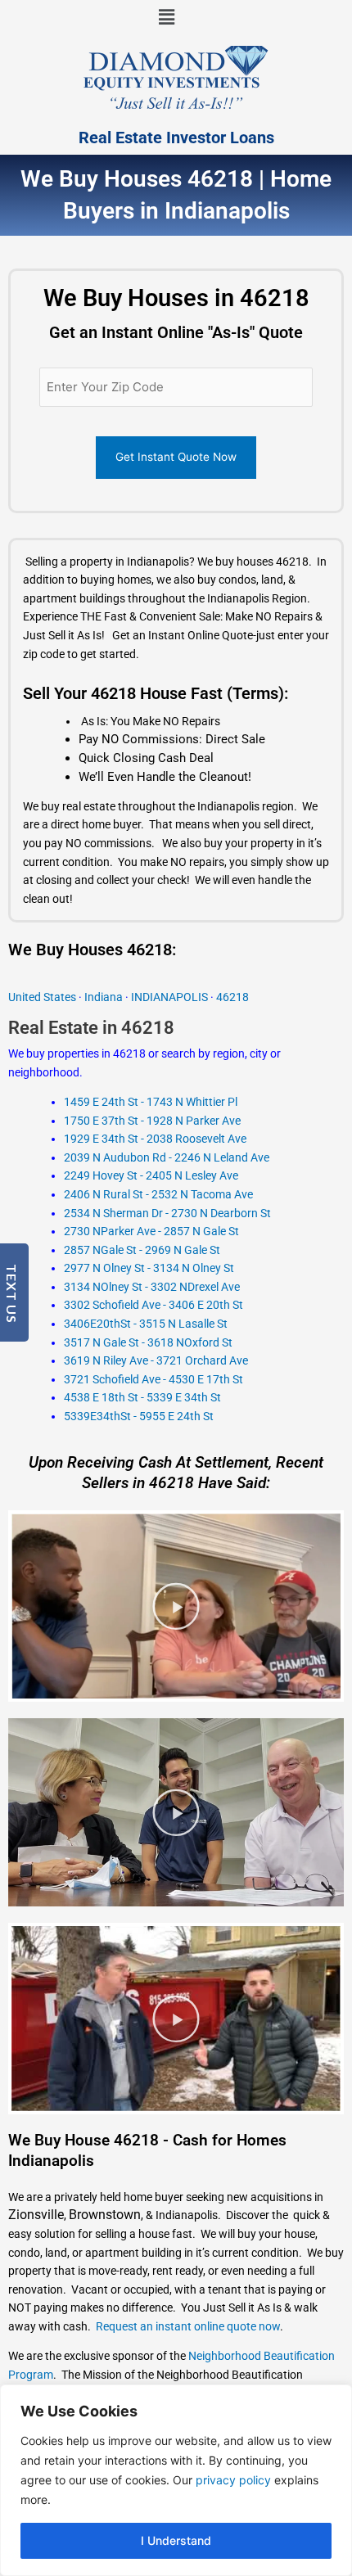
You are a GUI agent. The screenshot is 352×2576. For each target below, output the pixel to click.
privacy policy (233, 2480)
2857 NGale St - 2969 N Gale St (142, 1250)
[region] (176, 2480)
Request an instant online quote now (188, 2326)
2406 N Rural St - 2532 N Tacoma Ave (158, 1194)
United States (43, 997)
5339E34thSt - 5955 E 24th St (139, 1416)
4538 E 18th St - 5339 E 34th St (142, 1397)
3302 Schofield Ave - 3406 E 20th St (153, 1305)
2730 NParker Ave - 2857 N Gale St (151, 1231)
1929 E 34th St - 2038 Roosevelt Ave (155, 1139)
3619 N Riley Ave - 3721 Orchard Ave (156, 1360)
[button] (166, 18)
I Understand (176, 2540)
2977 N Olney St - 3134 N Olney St (149, 1268)
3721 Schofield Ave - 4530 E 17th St (153, 1379)
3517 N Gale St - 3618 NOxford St (148, 1342)
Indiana (104, 997)
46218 (232, 997)
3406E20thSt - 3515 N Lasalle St (146, 1324)
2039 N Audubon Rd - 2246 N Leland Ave (167, 1157)
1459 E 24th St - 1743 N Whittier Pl (151, 1102)
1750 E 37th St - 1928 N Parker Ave (152, 1121)
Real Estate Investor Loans (176, 138)
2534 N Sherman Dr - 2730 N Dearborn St (167, 1213)
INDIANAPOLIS (171, 997)
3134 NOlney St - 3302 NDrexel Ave (152, 1287)
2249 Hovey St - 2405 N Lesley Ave (151, 1175)
